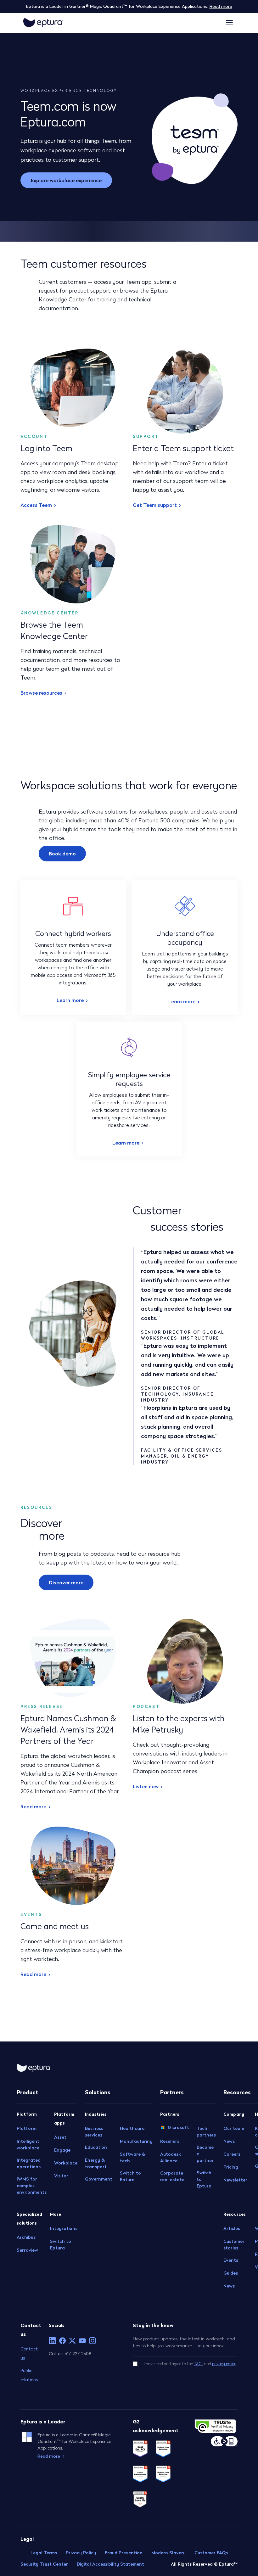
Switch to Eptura (61, 2245)
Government (99, 2179)
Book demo (62, 854)
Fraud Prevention (124, 2553)
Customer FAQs (211, 2553)
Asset (60, 2137)
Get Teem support (155, 505)
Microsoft (178, 2127)
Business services (94, 2132)
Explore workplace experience (66, 180)
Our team (234, 2128)
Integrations (64, 2228)
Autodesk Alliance (171, 2157)
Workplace (66, 2163)
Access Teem (36, 505)
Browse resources (41, 693)
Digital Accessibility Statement (110, 2564)
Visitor (61, 2176)
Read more (221, 6)
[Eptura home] (43, 23)
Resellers (170, 2141)
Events (231, 2260)
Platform (27, 2128)
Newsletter (235, 2180)
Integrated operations (29, 2163)
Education (96, 2147)
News (229, 2141)
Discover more (66, 1582)
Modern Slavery (168, 2553)
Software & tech (133, 2157)
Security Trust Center (44, 2564)
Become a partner (205, 2154)
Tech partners (206, 2132)
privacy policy (224, 2364)
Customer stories (234, 2245)
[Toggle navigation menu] (229, 23)
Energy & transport (96, 2163)
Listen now (146, 1786)
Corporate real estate (172, 2176)
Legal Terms (44, 2553)
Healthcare (132, 2128)
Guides (231, 2273)
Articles (232, 2228)
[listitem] (52, 2341)
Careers (232, 2154)
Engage (62, 2150)
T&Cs (199, 2364)
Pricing (231, 2167)
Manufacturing (136, 2141)
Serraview (27, 2250)
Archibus (26, 2237)
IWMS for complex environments (32, 2186)
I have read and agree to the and (190, 2364)
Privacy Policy (81, 2553)
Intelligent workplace (28, 2145)
